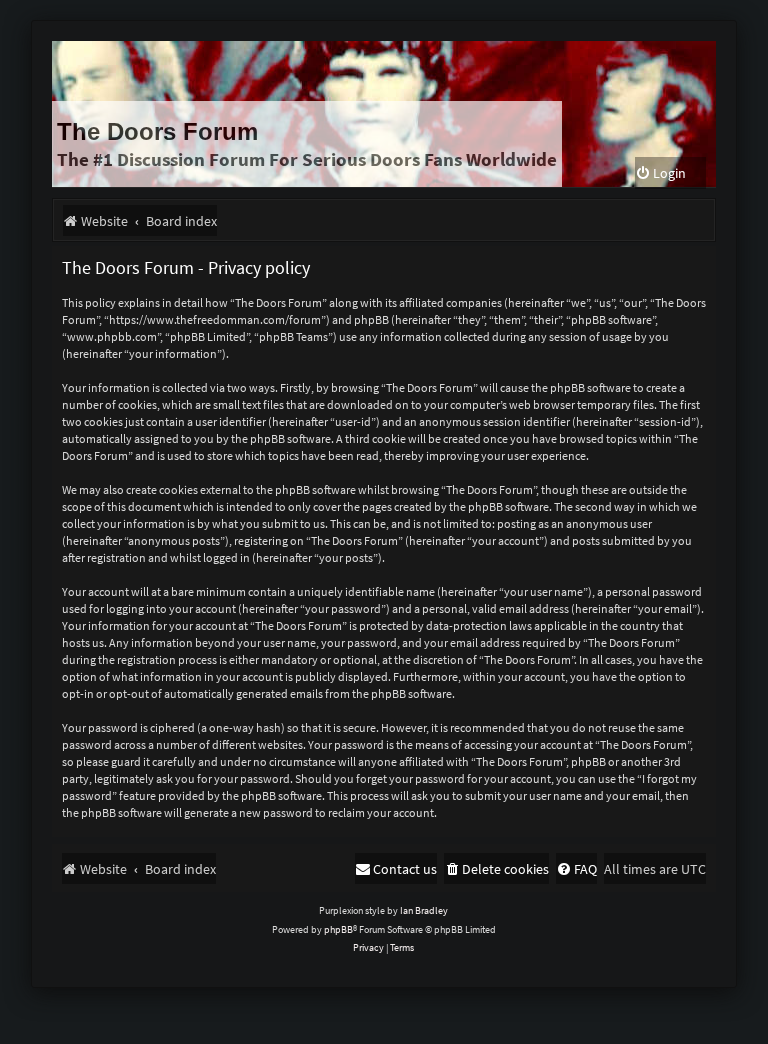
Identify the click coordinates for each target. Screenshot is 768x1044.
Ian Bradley (424, 910)
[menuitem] (660, 173)
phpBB (338, 929)
